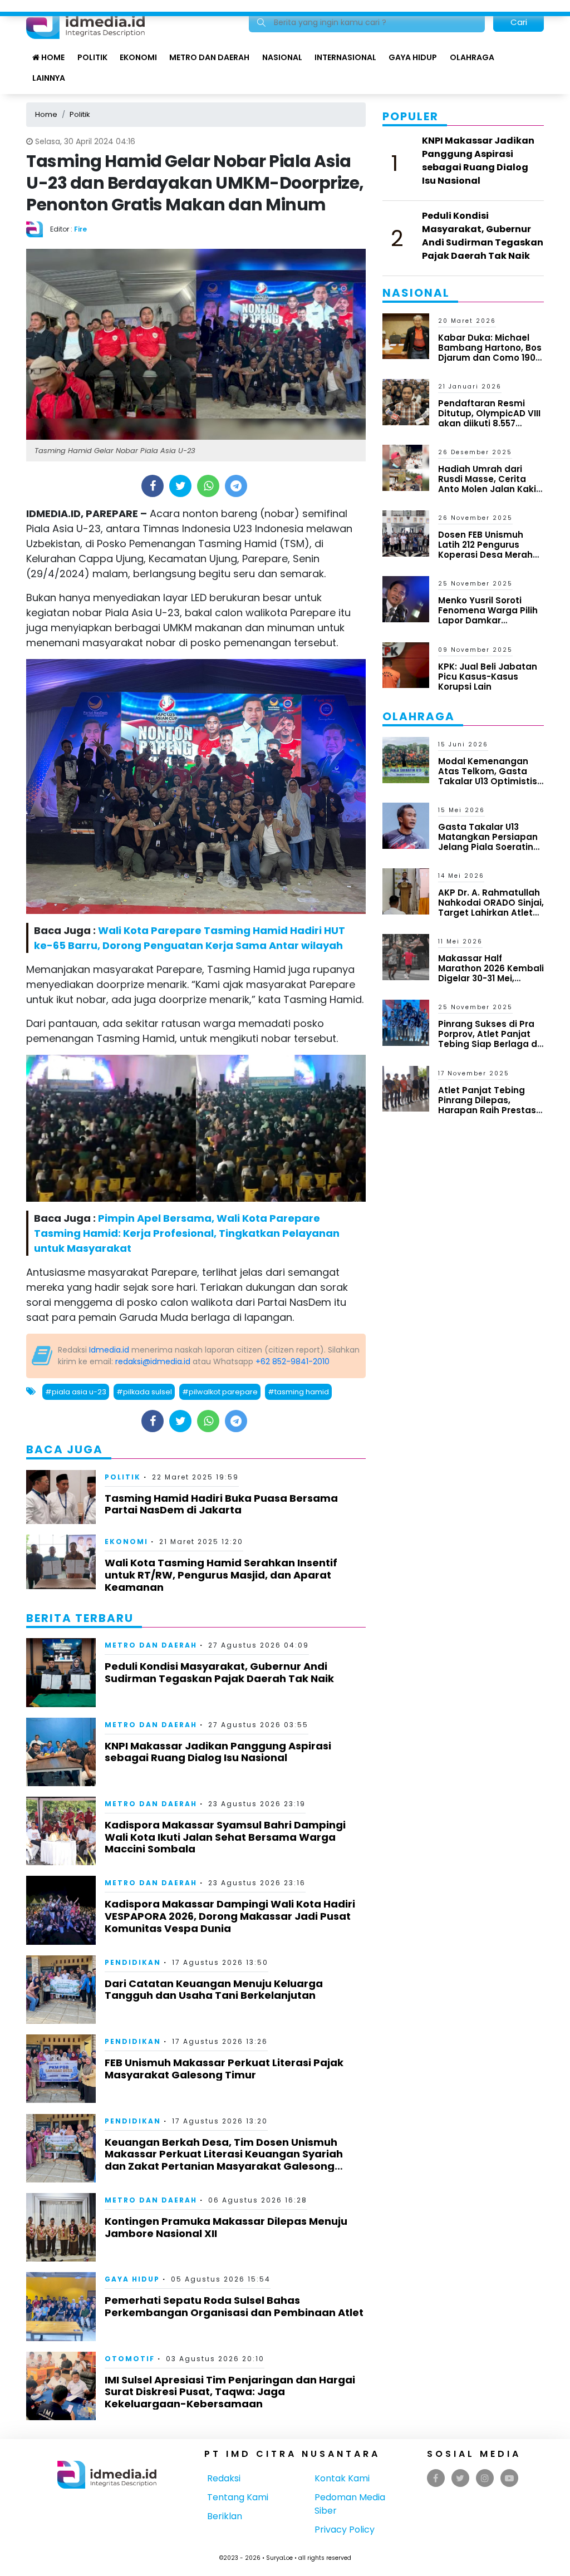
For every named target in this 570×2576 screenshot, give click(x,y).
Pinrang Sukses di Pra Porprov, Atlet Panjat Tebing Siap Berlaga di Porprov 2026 (489, 1039)
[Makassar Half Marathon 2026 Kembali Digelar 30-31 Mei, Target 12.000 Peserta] (406, 957)
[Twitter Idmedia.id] (460, 2478)
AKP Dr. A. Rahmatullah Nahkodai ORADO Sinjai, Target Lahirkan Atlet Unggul (491, 908)
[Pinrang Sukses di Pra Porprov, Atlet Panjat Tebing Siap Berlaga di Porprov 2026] (406, 1022)
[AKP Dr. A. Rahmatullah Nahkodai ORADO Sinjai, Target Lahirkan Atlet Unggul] (406, 891)
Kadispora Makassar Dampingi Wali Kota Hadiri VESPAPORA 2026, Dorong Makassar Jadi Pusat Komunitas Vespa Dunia (230, 1916)
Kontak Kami (342, 2478)
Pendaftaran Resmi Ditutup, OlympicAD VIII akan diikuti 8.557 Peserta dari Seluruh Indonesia (489, 423)
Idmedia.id (109, 1350)
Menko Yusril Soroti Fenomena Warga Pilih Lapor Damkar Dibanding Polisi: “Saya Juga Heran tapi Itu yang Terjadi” (489, 625)
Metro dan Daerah (209, 57)
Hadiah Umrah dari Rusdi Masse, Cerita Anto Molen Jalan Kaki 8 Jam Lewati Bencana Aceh (491, 489)
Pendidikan (133, 1962)
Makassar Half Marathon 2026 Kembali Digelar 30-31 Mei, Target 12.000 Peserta (491, 973)
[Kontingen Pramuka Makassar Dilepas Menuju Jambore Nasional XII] (61, 2227)
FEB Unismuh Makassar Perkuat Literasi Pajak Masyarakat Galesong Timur (224, 2069)
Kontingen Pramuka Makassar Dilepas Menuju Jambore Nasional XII (226, 2227)
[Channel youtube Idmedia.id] (509, 2478)
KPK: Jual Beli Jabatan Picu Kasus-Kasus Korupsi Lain (488, 677)
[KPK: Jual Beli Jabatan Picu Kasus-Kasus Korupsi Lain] (406, 664)
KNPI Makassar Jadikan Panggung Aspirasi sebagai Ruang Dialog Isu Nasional (218, 1752)
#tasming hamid (298, 1392)
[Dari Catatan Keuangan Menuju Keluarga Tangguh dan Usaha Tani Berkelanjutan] (61, 1989)
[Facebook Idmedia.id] (436, 2478)
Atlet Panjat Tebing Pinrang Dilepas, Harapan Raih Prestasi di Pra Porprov (488, 1105)
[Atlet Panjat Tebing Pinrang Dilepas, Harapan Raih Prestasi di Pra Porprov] (406, 1088)
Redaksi (224, 2478)
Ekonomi (138, 57)
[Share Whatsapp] (208, 486)
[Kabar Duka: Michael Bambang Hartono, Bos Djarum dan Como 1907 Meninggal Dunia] (406, 335)
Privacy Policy (345, 2530)
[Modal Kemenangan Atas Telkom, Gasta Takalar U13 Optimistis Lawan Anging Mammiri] (406, 759)
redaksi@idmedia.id (153, 1361)
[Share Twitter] (181, 486)
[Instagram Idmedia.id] (485, 2478)
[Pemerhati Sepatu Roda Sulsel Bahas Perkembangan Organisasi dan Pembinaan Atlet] (61, 2306)
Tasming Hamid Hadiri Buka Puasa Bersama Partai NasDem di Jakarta (221, 1504)
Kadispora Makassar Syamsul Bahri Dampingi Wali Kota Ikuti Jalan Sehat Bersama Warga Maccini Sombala (225, 1837)
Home (52, 57)
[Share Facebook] (153, 486)
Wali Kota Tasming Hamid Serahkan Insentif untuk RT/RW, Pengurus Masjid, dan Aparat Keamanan (221, 1575)
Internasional (345, 57)
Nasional (282, 57)
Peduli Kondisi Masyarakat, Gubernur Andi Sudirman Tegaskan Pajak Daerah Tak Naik (219, 1672)
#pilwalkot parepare (220, 1392)
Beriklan (225, 2516)
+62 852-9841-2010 (293, 1361)
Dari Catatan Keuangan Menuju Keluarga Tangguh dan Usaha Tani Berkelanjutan (214, 1990)
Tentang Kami (238, 2497)
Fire (80, 229)
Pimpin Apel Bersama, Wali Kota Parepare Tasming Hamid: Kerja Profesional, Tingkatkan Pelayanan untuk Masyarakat (187, 1233)
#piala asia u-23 (76, 1392)
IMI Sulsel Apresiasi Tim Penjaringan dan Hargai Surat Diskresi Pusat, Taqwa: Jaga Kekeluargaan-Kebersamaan (230, 2392)
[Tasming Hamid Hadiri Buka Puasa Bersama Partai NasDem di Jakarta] (61, 1496)
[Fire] (38, 228)
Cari (519, 22)
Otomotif (130, 2359)
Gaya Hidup (413, 57)
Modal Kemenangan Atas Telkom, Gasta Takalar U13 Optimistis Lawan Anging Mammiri (490, 776)
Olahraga (472, 57)
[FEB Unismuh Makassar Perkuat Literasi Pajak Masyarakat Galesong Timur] (61, 2068)
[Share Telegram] (236, 486)
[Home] (85, 21)
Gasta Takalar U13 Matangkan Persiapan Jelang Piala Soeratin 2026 (488, 842)
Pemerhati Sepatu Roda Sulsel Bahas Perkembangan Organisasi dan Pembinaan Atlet (234, 2306)
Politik (92, 57)
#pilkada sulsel (144, 1392)
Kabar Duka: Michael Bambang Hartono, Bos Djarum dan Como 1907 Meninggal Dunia (490, 353)
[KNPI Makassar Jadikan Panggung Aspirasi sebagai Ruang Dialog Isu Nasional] (61, 1751)
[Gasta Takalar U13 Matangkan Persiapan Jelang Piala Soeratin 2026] (406, 825)
